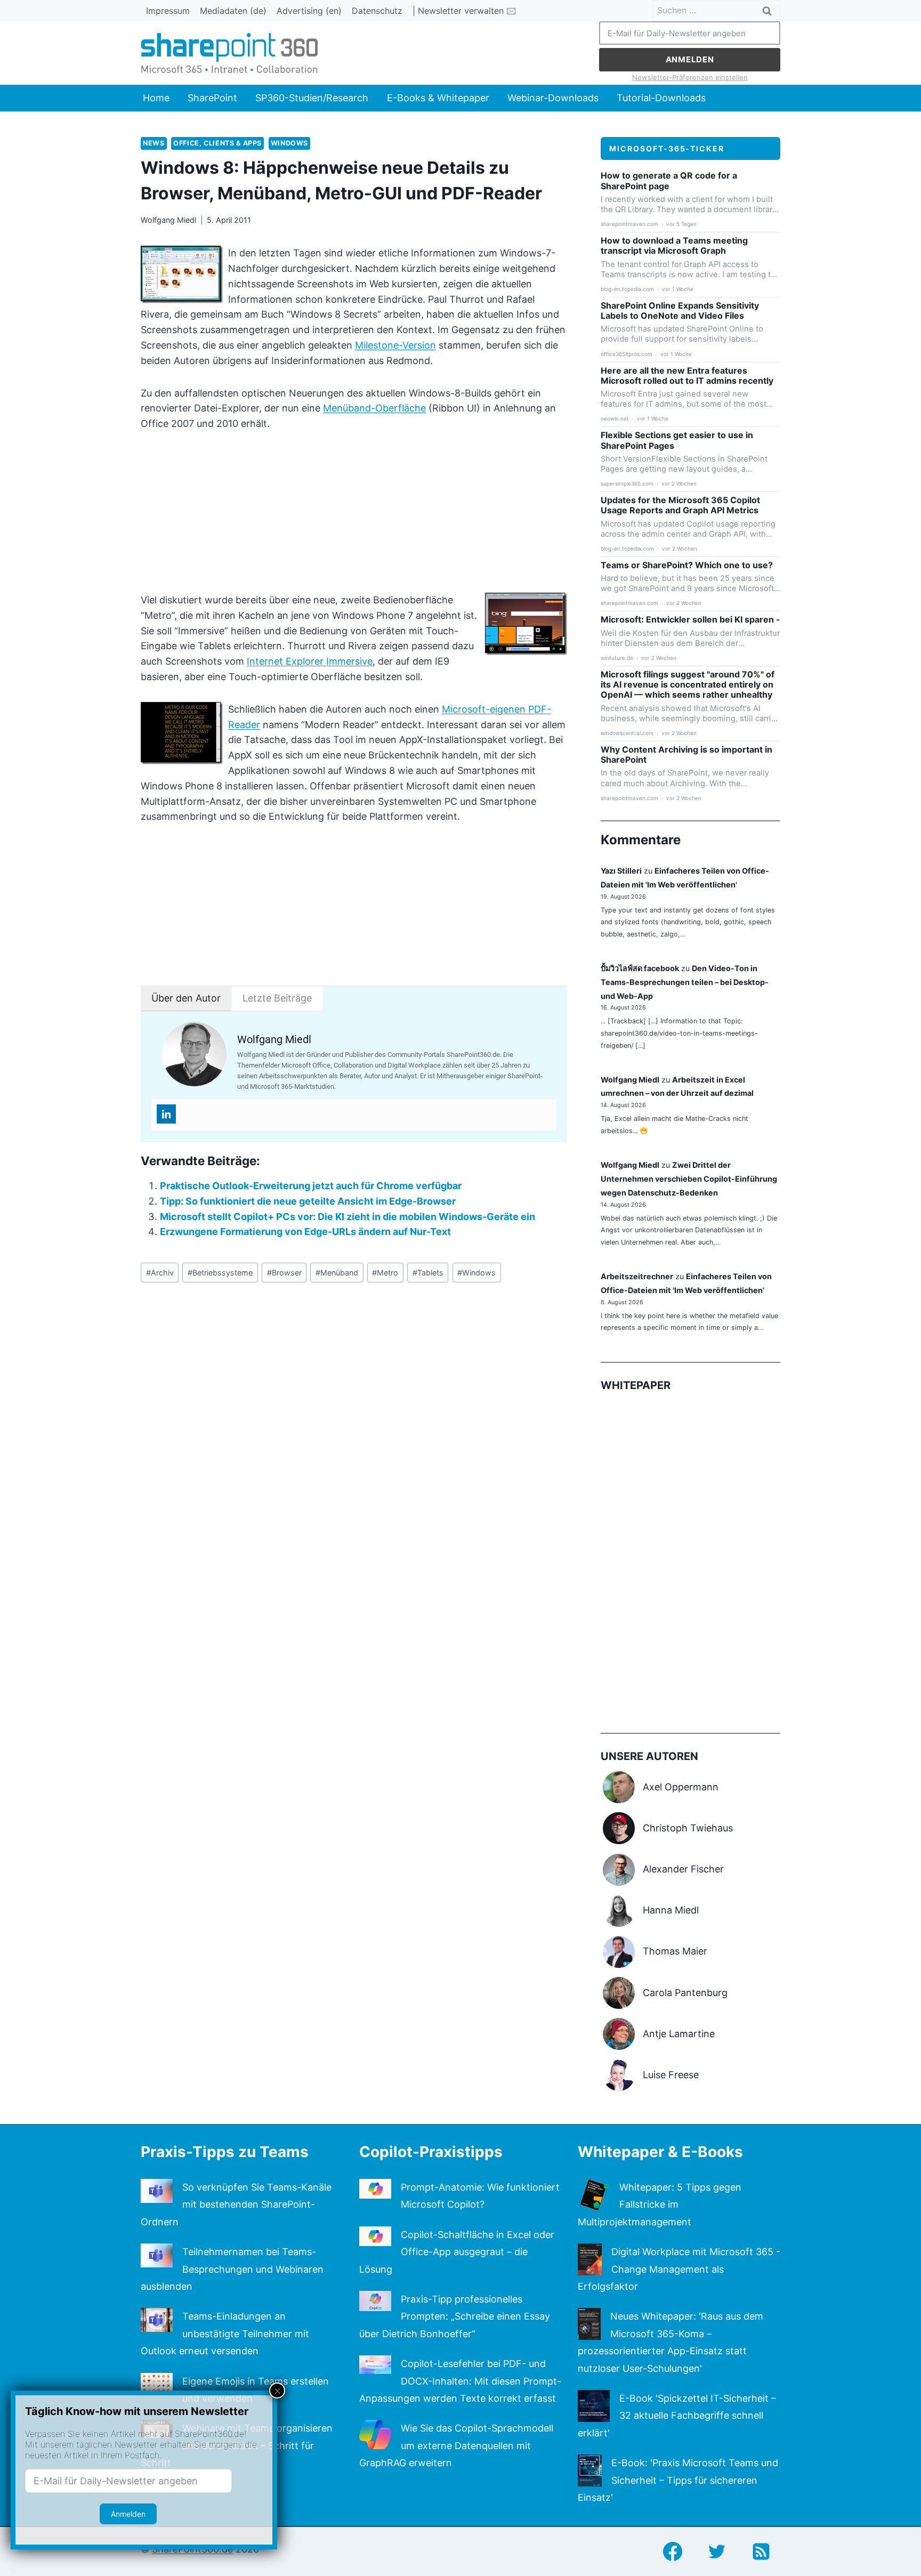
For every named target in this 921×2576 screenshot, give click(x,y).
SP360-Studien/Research (312, 98)
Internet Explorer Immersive (310, 661)
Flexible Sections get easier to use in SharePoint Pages (677, 440)
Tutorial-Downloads (661, 98)
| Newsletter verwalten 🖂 (464, 11)
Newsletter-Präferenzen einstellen (690, 77)
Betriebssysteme (220, 1273)
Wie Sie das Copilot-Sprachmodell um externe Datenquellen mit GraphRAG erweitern (456, 2445)
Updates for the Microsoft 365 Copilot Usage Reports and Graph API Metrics (680, 505)
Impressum (168, 11)
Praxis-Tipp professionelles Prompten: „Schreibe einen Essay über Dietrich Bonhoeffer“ (455, 2316)
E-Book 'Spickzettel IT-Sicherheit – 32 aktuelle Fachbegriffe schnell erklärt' (677, 2416)
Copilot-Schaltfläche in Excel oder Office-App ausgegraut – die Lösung (457, 2252)
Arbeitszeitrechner (637, 1276)
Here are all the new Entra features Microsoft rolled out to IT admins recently (687, 376)
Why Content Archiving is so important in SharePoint (686, 755)
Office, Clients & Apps (217, 143)
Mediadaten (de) (233, 11)
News (154, 143)
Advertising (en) (309, 11)
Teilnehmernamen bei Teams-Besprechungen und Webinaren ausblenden (232, 2269)
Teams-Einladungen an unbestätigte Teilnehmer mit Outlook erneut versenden (225, 2333)
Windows (289, 143)
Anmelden (690, 59)
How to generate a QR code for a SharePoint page (669, 181)
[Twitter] (717, 2551)
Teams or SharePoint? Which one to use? (687, 565)
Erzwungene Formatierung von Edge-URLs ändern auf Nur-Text (305, 1232)
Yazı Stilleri (621, 871)
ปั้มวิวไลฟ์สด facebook (640, 968)
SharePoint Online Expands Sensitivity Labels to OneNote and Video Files (680, 311)
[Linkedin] (166, 1114)
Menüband (337, 1273)
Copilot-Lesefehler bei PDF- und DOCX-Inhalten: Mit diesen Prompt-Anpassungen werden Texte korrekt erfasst (460, 2381)
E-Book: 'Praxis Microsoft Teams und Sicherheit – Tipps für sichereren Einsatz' (678, 2480)
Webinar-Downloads (553, 98)
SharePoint (212, 98)
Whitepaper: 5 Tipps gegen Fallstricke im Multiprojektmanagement (660, 2204)
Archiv (160, 1273)
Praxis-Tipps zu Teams (225, 2152)
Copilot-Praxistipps (431, 2152)
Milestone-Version (395, 345)
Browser (284, 1273)
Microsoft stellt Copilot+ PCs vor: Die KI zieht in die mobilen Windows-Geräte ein (348, 1217)
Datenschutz (377, 11)
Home (156, 98)
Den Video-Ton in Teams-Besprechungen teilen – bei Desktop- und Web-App (685, 982)
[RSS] (761, 2551)
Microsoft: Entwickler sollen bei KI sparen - (690, 620)
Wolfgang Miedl (168, 220)
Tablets (428, 1273)
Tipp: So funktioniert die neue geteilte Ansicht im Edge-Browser (308, 1201)
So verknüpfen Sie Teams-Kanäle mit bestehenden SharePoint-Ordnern (236, 2204)
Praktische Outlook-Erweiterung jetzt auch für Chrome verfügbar (311, 1186)
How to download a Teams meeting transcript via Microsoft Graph (674, 246)
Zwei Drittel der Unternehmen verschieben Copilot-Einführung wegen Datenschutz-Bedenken (689, 1179)
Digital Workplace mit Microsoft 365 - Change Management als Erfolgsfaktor (679, 2269)
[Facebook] (673, 2551)
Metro (385, 1273)
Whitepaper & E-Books (660, 2152)
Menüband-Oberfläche (374, 408)
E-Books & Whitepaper (438, 98)
